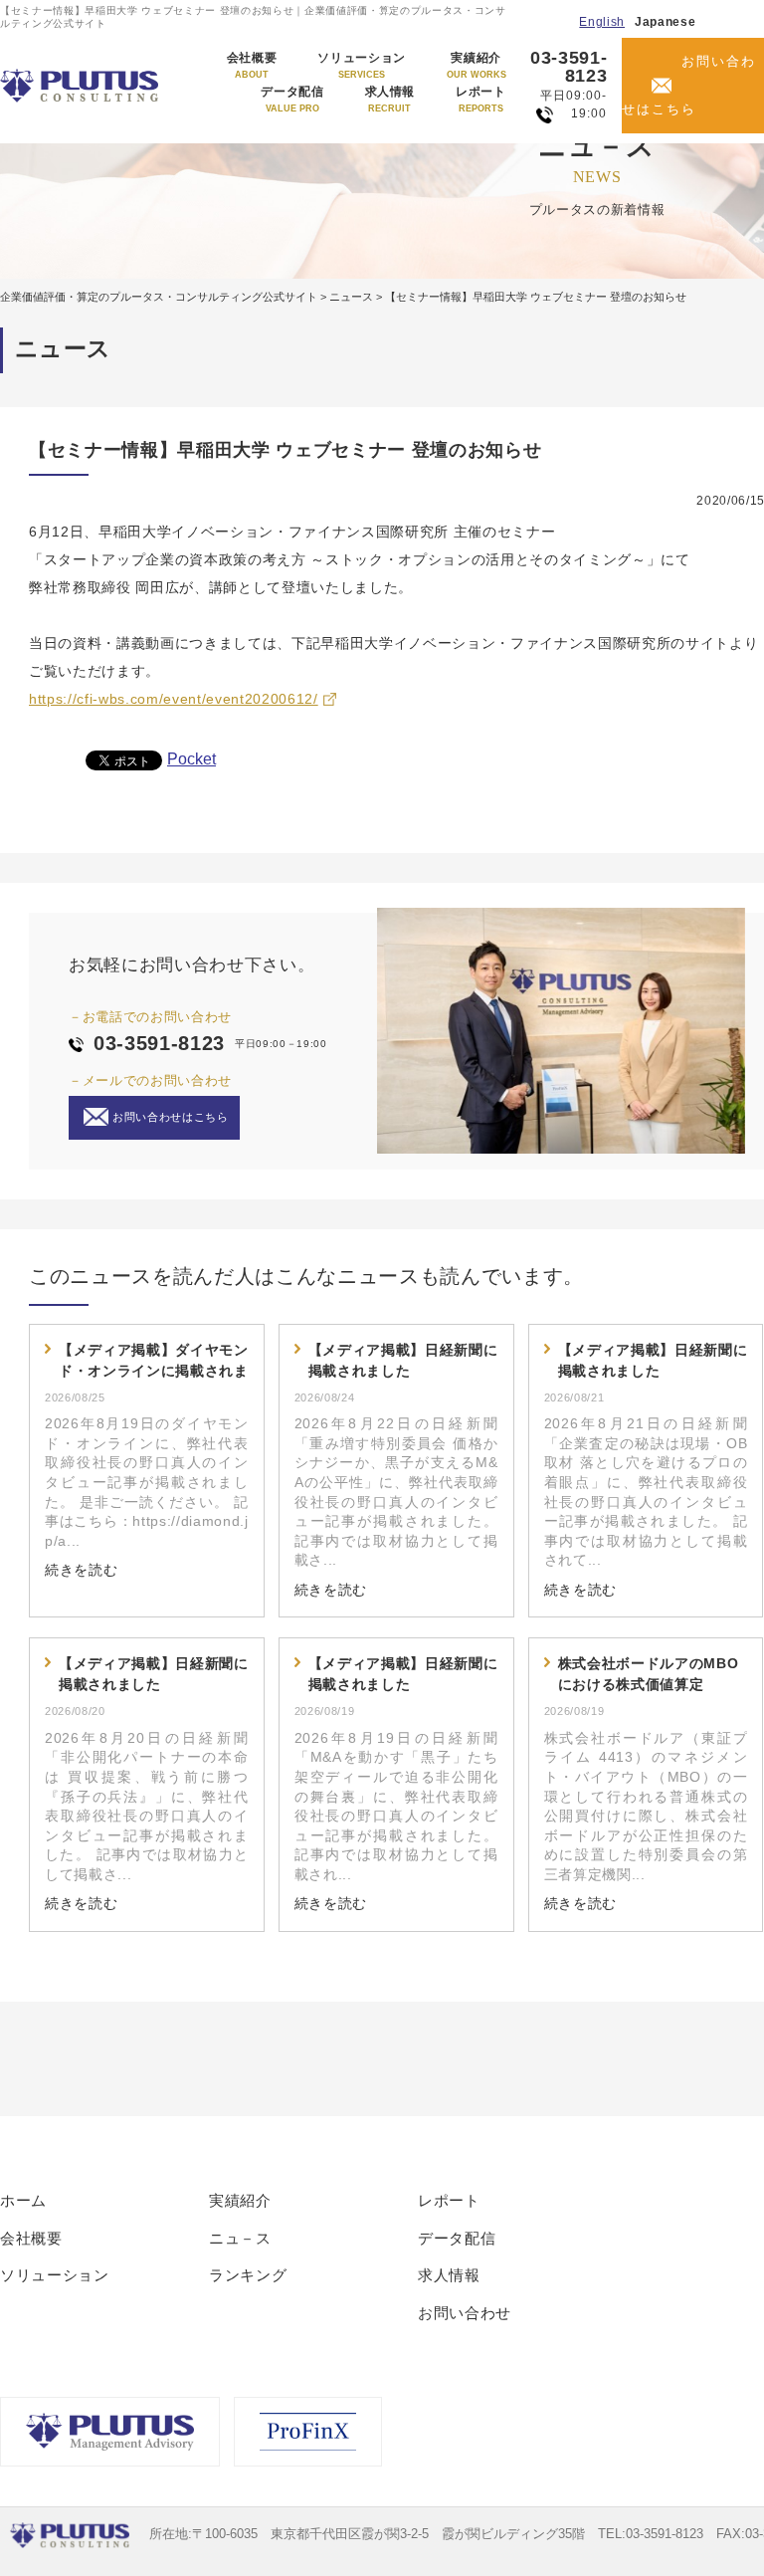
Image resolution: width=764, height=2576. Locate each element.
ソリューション (362, 66)
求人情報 (390, 100)
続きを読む (81, 1570)
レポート (481, 100)
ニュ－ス (240, 2238)
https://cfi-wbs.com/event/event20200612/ (174, 699)
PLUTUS (81, 86)
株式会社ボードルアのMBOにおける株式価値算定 (649, 1674)
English (602, 22)
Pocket (191, 759)
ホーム (23, 2200)
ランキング (248, 2275)
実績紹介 (477, 66)
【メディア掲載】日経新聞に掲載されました (403, 1360)
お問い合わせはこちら (689, 85)
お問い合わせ (465, 2313)
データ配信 (292, 100)
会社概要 (252, 66)
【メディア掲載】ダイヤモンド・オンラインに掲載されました (154, 1362)
